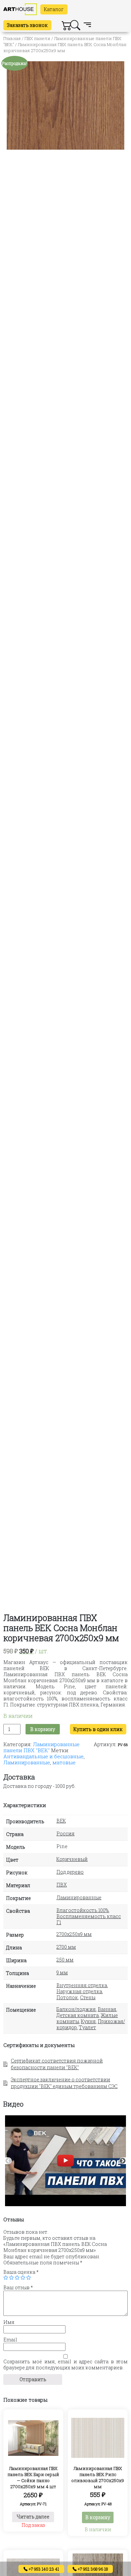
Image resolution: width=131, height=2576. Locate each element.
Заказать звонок (27, 25)
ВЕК (61, 1821)
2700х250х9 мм (74, 1934)
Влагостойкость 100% (82, 1910)
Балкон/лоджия (76, 2009)
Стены (88, 1997)
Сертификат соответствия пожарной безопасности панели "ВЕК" (57, 2064)
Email (10, 2340)
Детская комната (78, 2015)
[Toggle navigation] (87, 25)
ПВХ (62, 1885)
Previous (8, 2161)
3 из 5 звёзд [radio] (17, 2278)
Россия (65, 1833)
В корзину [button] (98, 2517)
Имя (9, 2322)
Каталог (54, 9)
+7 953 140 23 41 (43, 2569)
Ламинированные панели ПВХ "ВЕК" (41, 1747)
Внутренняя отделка (82, 1985)
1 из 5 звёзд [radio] (6, 2278)
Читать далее (33, 2517)
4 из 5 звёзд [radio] (23, 2278)
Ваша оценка (21, 2272)
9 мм (62, 1972)
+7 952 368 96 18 (92, 2569)
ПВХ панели (37, 38)
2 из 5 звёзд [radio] (11, 2278)
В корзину (43, 1729)
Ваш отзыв (18, 2288)
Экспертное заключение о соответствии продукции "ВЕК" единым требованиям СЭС (64, 2083)
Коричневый (72, 1859)
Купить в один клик (98, 1729)
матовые (64, 1762)
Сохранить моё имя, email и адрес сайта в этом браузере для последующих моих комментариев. (65, 2365)
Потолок (67, 1997)
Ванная (107, 2009)
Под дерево (70, 1872)
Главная (12, 38)
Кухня (88, 2021)
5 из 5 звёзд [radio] (29, 2278)
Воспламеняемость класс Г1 (89, 1919)
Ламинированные (27, 1762)
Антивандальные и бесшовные (43, 1756)
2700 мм (66, 1947)
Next (123, 2161)
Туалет (88, 2027)
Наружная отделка (79, 1991)
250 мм (65, 1960)
